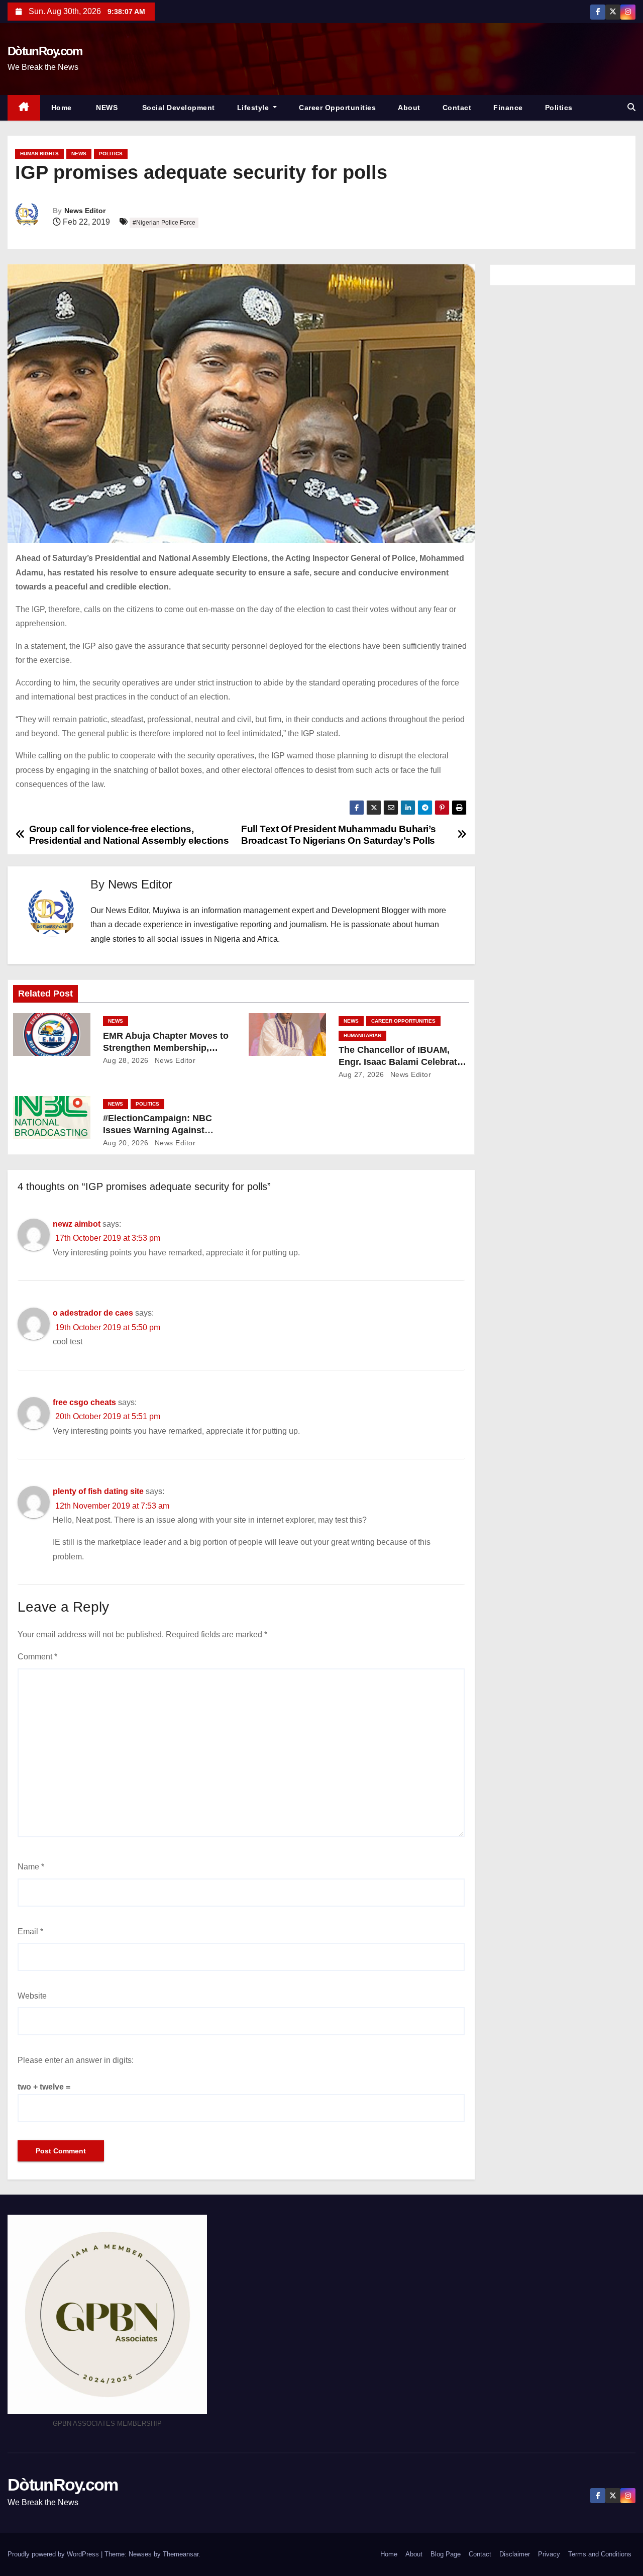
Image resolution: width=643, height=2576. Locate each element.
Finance (508, 108)
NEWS (106, 108)
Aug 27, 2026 (361, 1074)
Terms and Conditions (600, 2554)
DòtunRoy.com (45, 51)
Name (31, 1867)
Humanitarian (362, 1035)
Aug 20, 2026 (126, 1143)
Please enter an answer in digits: (76, 2060)
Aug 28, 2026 (126, 1060)
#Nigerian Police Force (164, 223)
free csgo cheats (84, 1402)
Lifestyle (254, 108)
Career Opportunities (337, 108)
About (409, 108)
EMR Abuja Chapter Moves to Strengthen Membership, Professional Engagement (166, 1048)
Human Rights (39, 154)
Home (62, 108)
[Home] (24, 108)
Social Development (177, 108)
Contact (457, 108)
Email (30, 1931)
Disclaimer (515, 2554)
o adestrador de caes (93, 1313)
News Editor (85, 211)
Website (32, 1996)
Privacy (549, 2554)
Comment (37, 1657)
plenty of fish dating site (98, 1491)
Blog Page (446, 2554)
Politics (559, 108)
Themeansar (181, 2554)
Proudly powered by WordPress (54, 2554)
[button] (631, 107)
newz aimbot (77, 1224)
